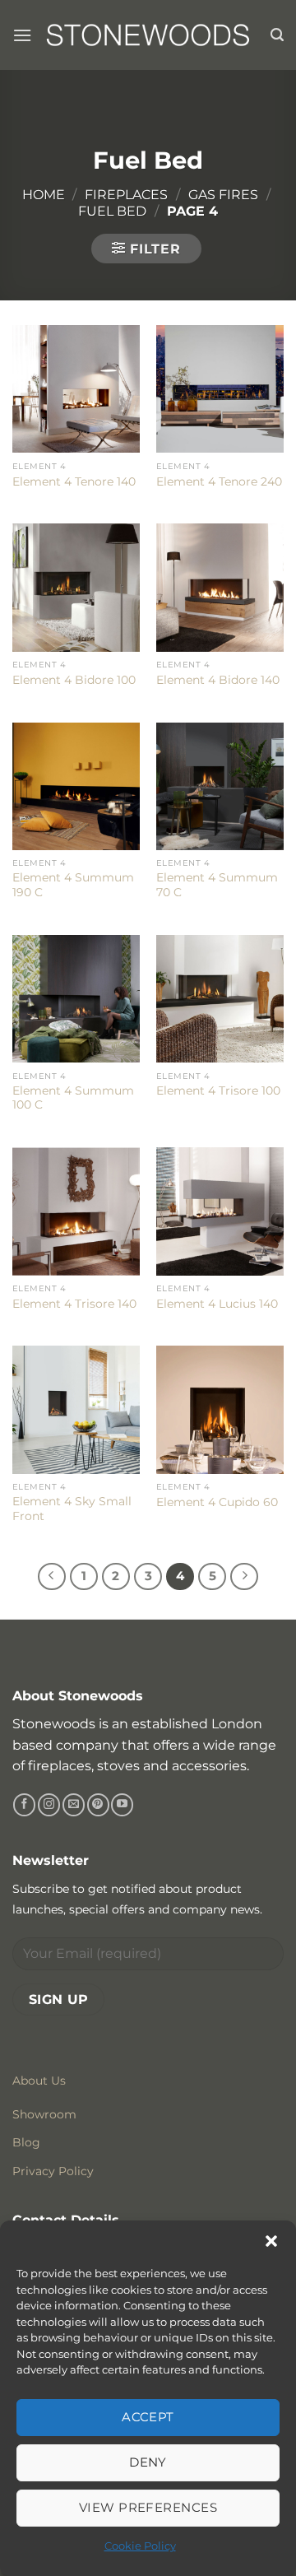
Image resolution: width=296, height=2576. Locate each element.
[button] (271, 2241)
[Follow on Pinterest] (98, 1805)
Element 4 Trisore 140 (74, 1304)
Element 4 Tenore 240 (219, 481)
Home (44, 195)
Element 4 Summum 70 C (217, 885)
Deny (148, 2462)
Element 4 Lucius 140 (217, 1304)
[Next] (244, 1577)
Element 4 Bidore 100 (74, 680)
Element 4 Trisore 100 (218, 1090)
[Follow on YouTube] (122, 1805)
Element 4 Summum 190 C (73, 885)
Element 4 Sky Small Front (72, 1509)
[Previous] (52, 1577)
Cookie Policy (140, 2546)
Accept (148, 2417)
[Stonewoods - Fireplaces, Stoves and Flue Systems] (148, 35)
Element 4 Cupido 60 (217, 1502)
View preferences (148, 2507)
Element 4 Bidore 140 (218, 680)
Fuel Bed (112, 211)
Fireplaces (126, 195)
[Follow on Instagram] (49, 1805)
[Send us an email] (74, 1805)
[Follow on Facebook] (24, 1805)
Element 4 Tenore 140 (74, 481)
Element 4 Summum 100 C (73, 1098)
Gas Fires (223, 195)
